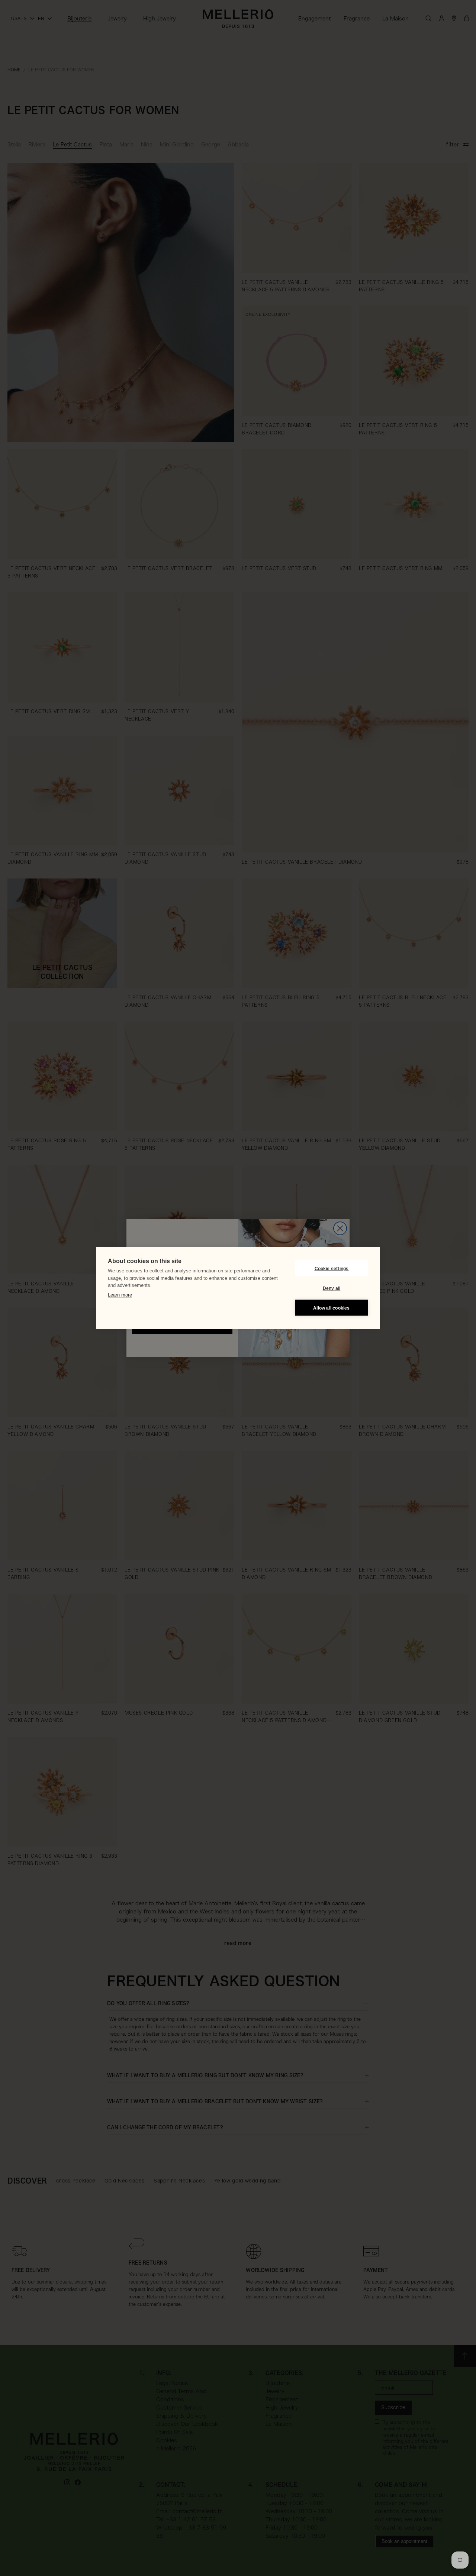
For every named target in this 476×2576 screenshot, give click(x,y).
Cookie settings (332, 1268)
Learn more (120, 1295)
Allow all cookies (331, 1308)
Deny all (332, 1288)
